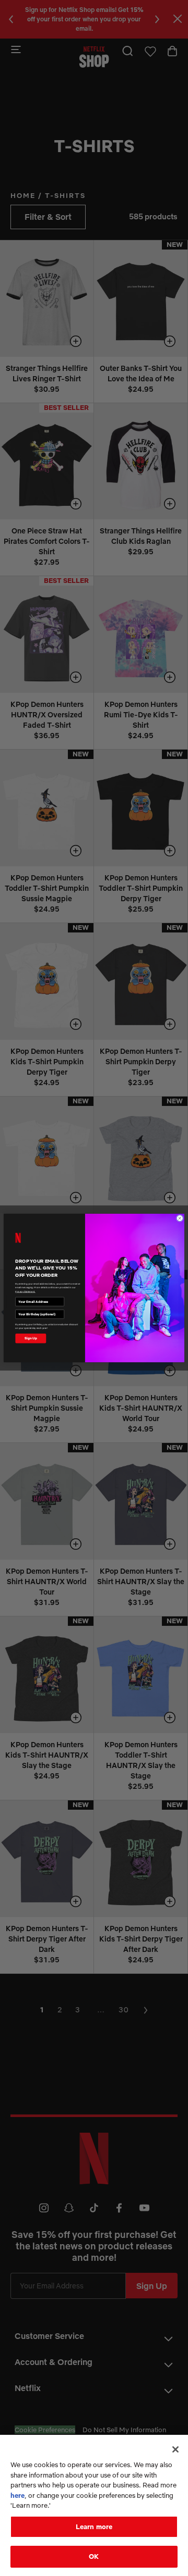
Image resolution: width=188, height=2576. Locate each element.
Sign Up (31, 1338)
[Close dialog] (180, 1218)
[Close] (175, 2449)
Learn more (94, 2527)
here (17, 2495)
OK (94, 2556)
